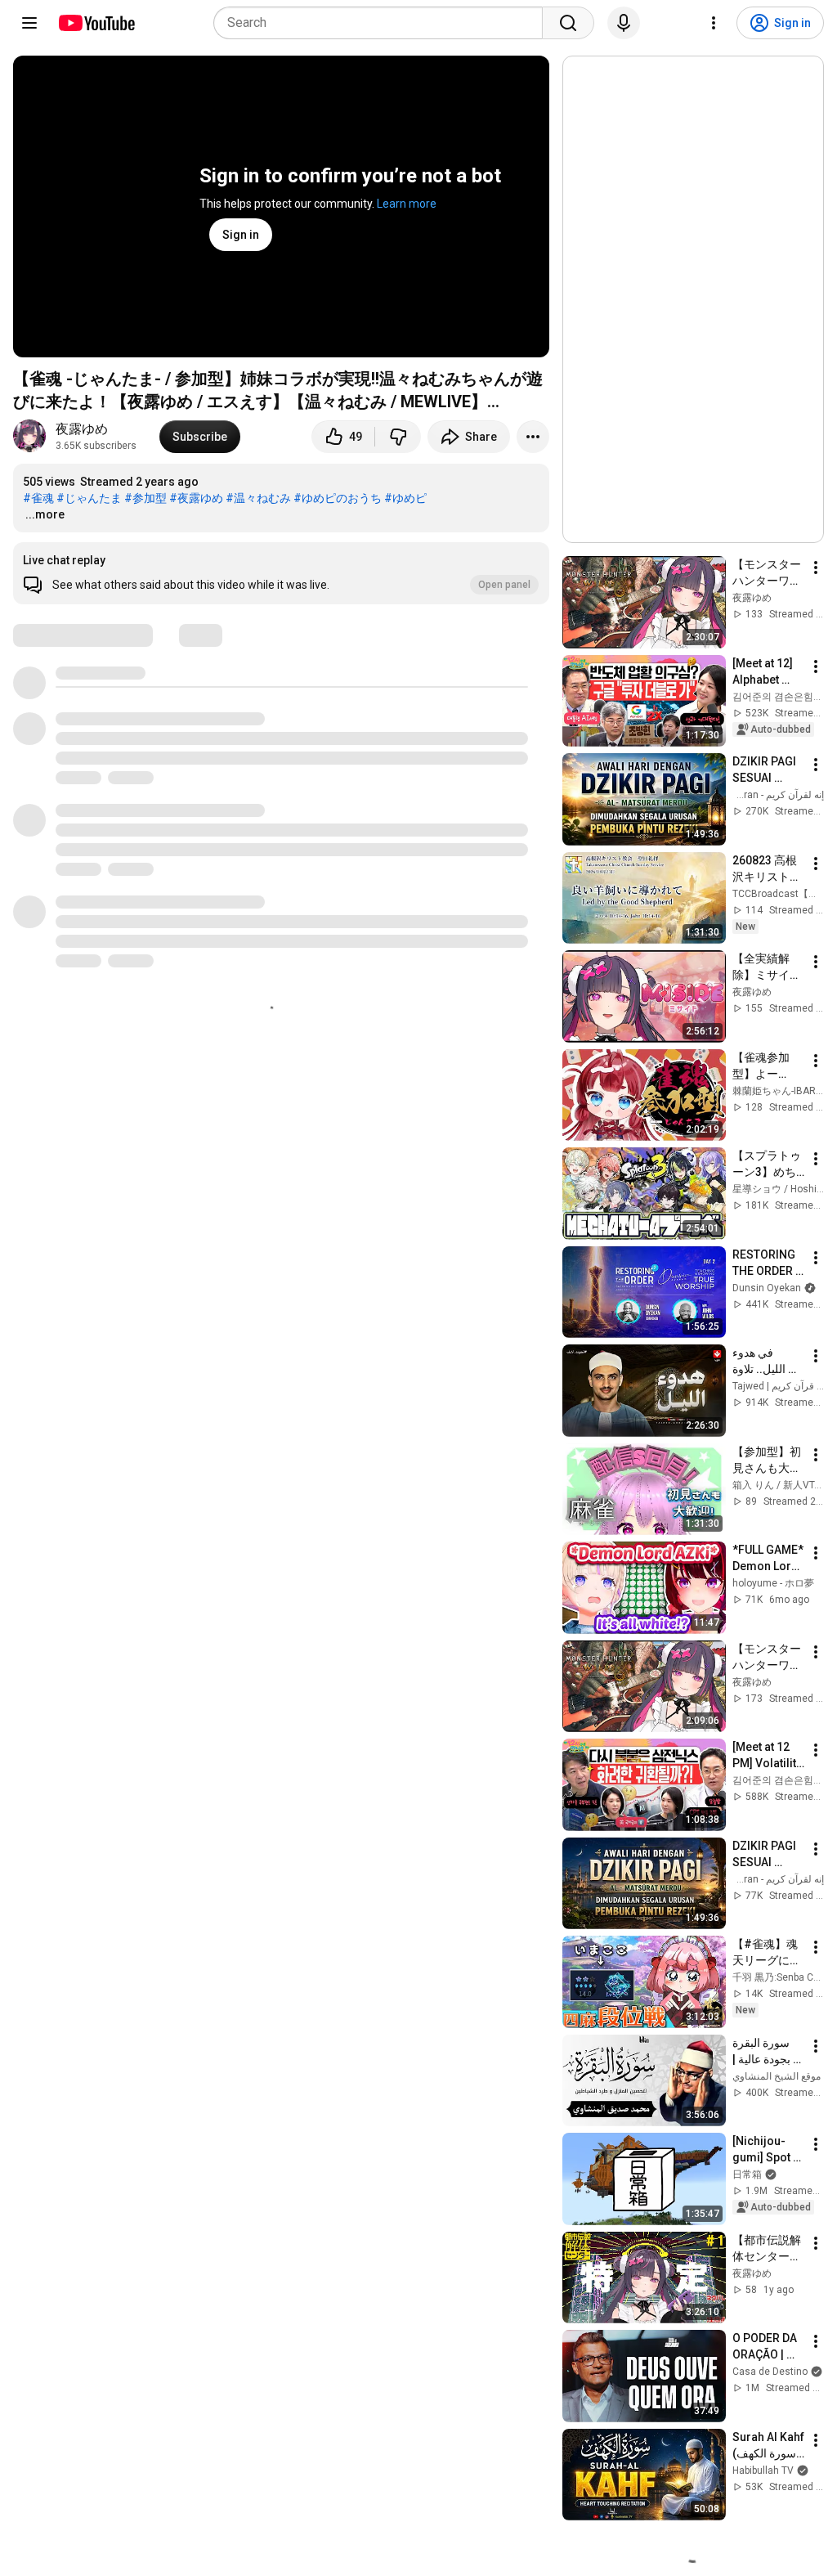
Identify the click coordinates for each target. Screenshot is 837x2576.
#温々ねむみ (258, 498)
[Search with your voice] (624, 23)
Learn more (407, 204)
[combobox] (383, 23)
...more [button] (45, 514)
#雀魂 (38, 498)
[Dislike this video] (398, 437)
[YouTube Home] (96, 23)
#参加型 (145, 498)
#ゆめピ (405, 498)
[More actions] (533, 437)
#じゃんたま (89, 498)
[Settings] (714, 23)
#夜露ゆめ (196, 498)
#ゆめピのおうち (338, 498)
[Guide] (29, 23)
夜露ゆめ (82, 429)
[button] (281, 573)
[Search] (568, 23)
